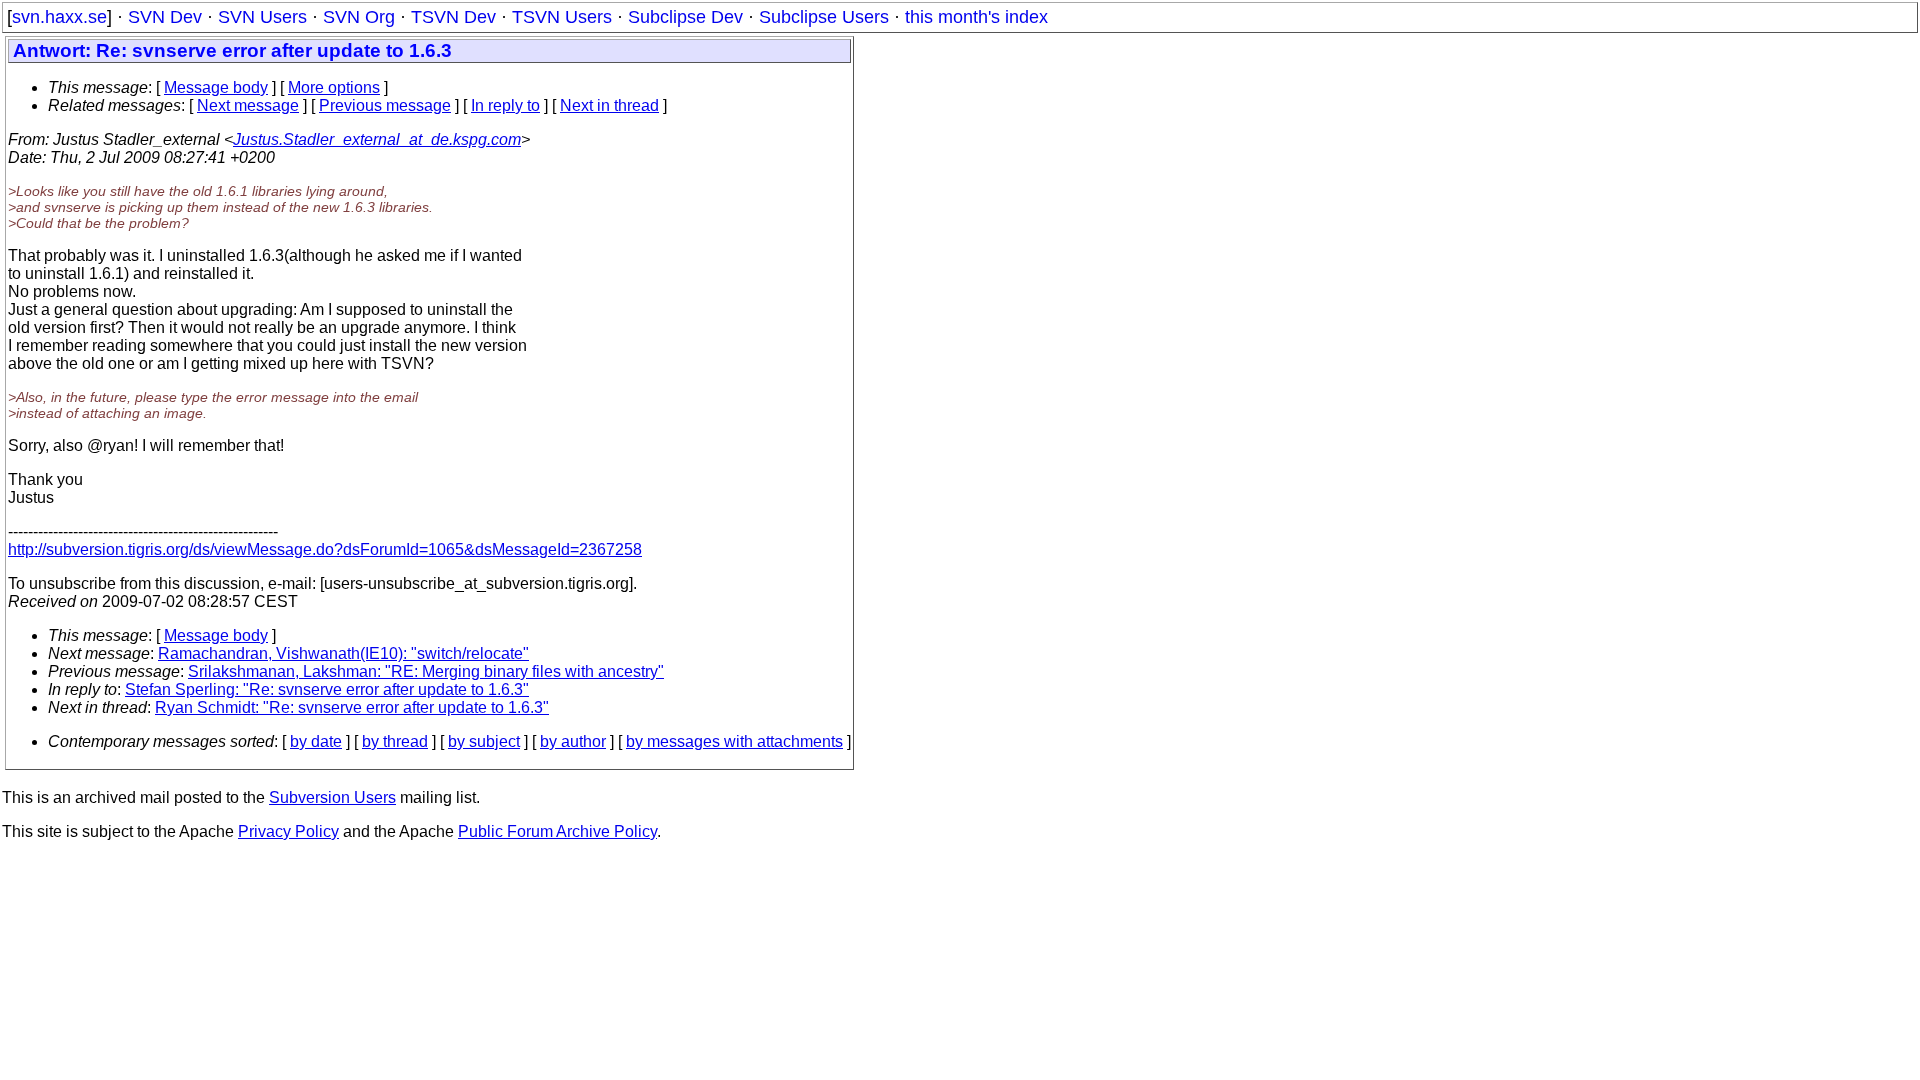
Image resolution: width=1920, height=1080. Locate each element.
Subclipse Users (824, 17)
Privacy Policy (288, 831)
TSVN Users (562, 17)
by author (573, 741)
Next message (248, 105)
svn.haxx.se (59, 17)
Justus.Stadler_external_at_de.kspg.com (377, 139)
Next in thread (609, 105)
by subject (484, 741)
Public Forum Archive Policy (557, 831)
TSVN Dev (453, 17)
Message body (216, 87)
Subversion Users (332, 797)
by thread (395, 741)
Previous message (385, 105)
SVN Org (359, 17)
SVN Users (262, 17)
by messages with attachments (734, 741)
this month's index (976, 17)
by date (316, 741)
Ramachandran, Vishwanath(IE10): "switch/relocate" (343, 653)
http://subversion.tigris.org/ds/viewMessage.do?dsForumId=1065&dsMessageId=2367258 (325, 549)
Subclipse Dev (685, 17)
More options (334, 87)
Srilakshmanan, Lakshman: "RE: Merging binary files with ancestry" (426, 671)
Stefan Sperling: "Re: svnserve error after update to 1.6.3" (327, 689)
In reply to (505, 105)
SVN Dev (165, 17)
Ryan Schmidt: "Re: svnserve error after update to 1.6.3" (352, 707)
